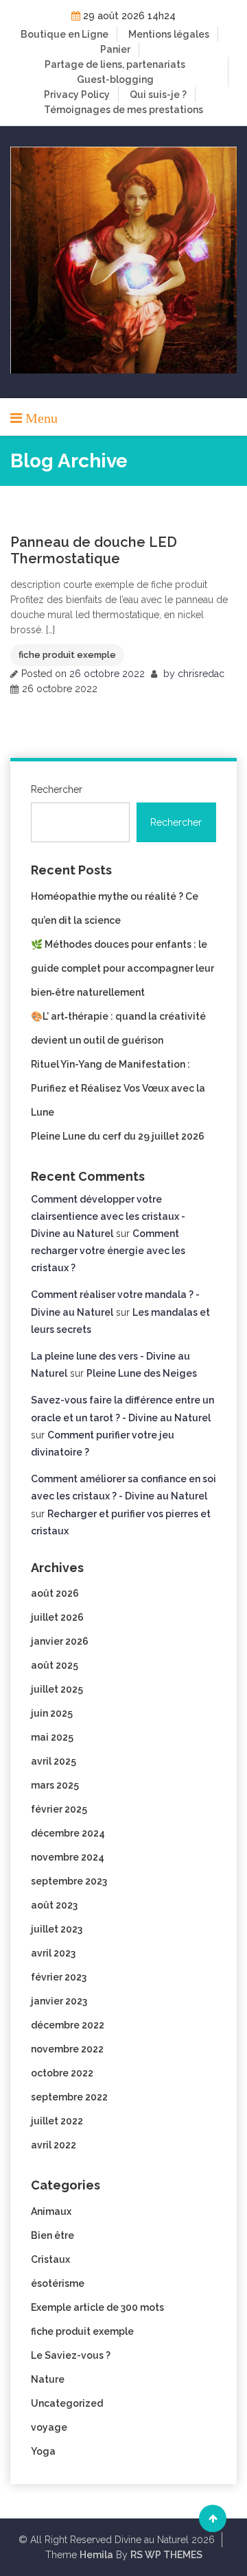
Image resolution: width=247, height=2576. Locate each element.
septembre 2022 (69, 2097)
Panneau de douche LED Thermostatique (94, 550)
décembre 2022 (68, 2025)
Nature (48, 2379)
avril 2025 (54, 1761)
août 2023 (54, 1905)
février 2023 (59, 1977)
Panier (115, 49)
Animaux (51, 2211)
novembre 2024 (68, 1857)
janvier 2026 (60, 1641)
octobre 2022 (62, 2073)
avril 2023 (53, 1953)
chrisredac (201, 674)
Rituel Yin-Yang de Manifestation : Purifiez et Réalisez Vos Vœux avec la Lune (118, 1088)
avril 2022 (54, 2145)
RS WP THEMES (166, 2555)
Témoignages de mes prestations (123, 110)
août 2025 (55, 1665)
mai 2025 (52, 1737)
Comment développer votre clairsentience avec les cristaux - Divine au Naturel (108, 1216)
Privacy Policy (77, 95)
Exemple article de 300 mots (97, 2307)
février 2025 (59, 1809)
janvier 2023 (59, 2001)
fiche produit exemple (67, 655)
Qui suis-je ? (158, 95)
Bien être (52, 2235)
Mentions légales (169, 34)
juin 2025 (52, 1713)
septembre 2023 (69, 1881)
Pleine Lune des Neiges (142, 1373)
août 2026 (55, 1593)
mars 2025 (55, 1785)
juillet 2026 (57, 1617)
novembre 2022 (67, 2049)
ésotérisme (58, 2283)
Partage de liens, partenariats (115, 64)
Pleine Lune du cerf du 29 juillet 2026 (118, 1136)
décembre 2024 (68, 1833)
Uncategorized (67, 2403)
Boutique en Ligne (64, 34)
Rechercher (57, 789)
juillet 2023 (57, 1929)
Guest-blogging (115, 79)
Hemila (96, 2555)
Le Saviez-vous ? (71, 2355)
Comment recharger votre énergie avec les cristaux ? (108, 1251)
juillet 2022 (57, 2121)
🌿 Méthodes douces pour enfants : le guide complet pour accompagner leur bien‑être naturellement (122, 968)
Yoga (43, 2451)
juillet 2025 (57, 1689)
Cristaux (50, 2259)
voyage (49, 2427)
